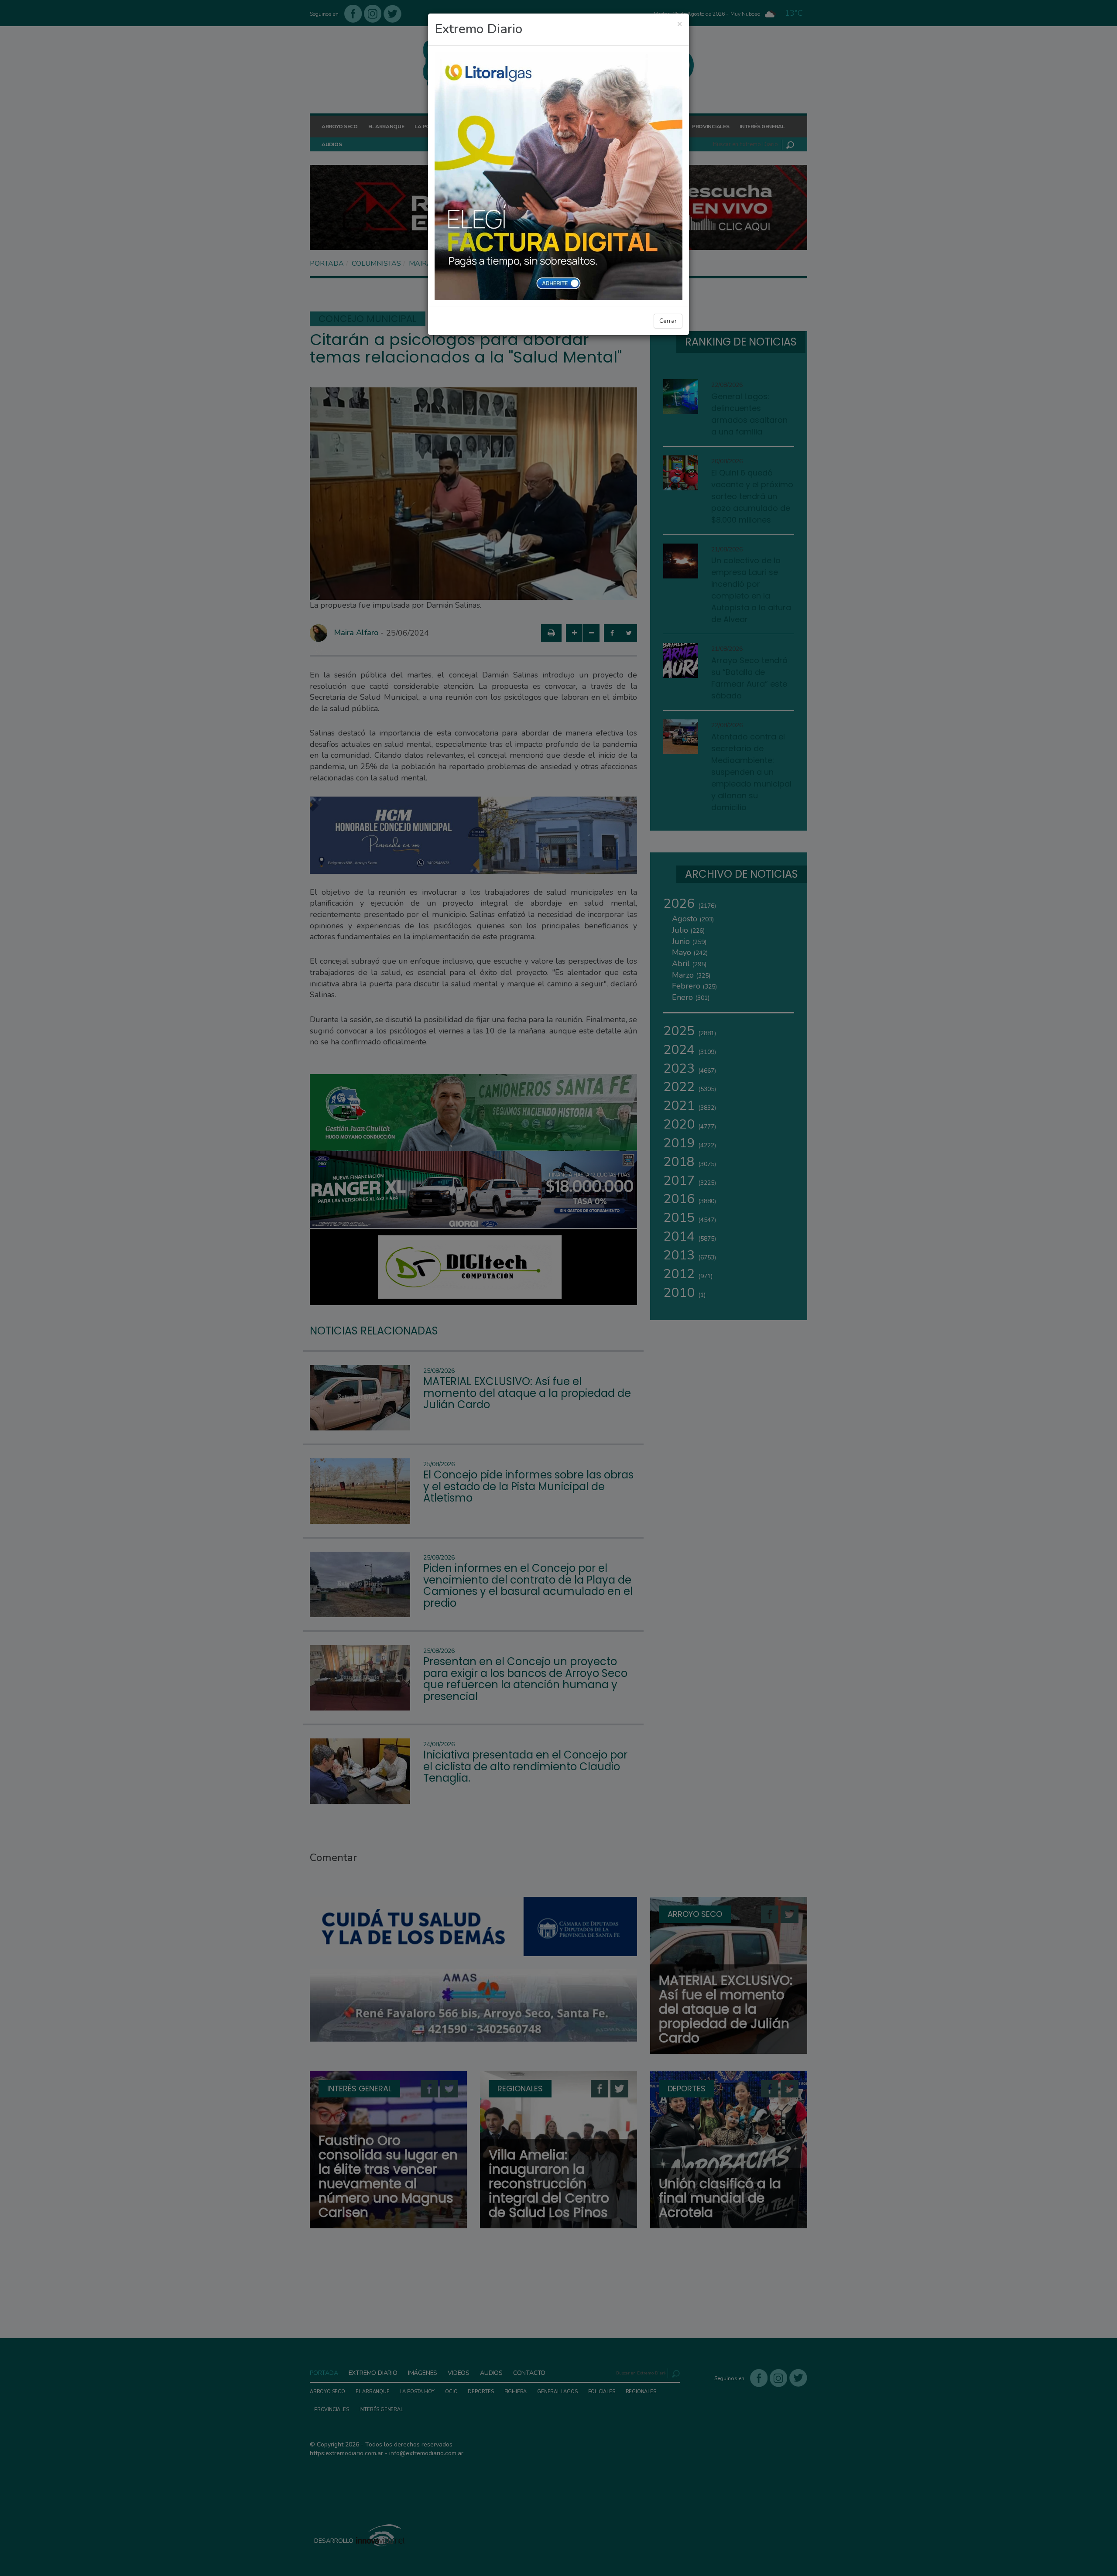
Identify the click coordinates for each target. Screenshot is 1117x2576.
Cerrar (668, 321)
